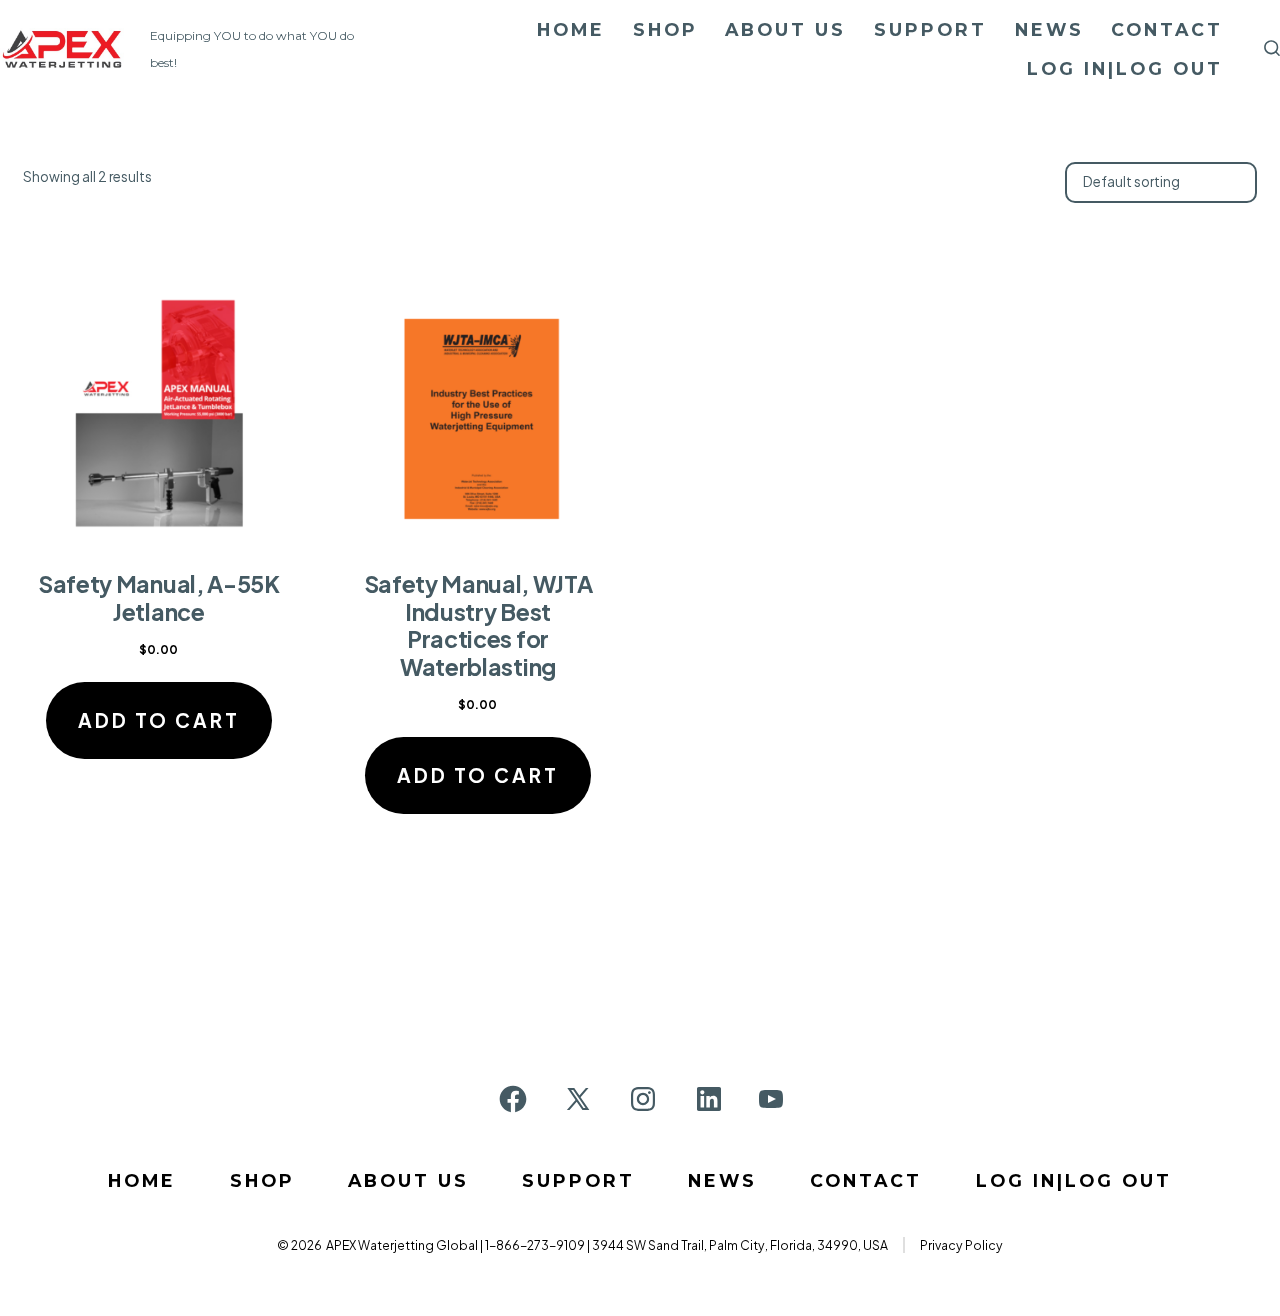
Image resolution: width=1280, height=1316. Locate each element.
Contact (1167, 29)
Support (930, 29)
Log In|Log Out (1125, 68)
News (1049, 29)
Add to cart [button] (159, 720)
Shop (665, 29)
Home (571, 29)
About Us (785, 29)
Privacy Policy (961, 1245)
